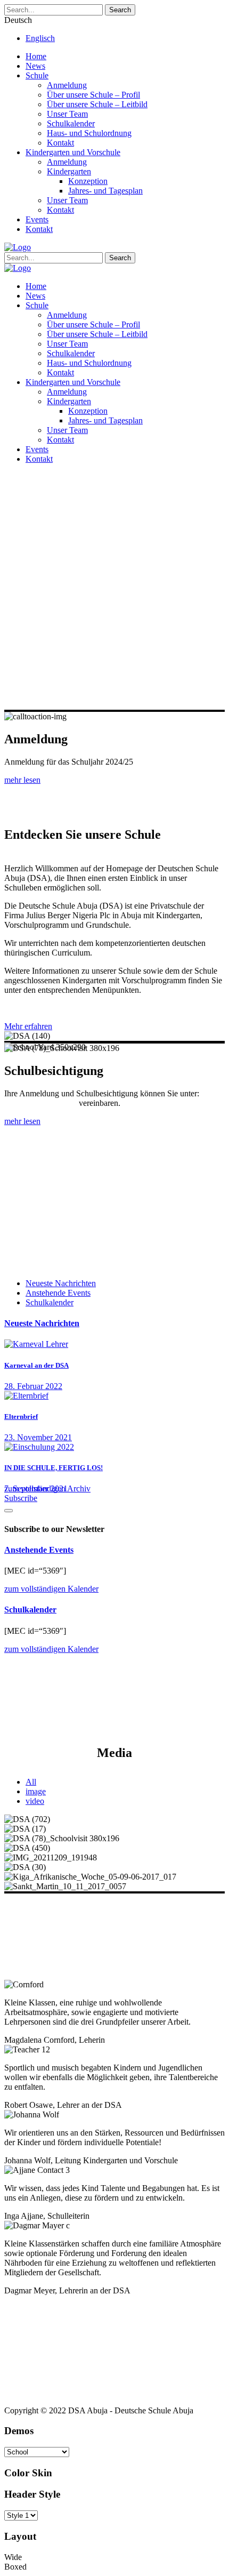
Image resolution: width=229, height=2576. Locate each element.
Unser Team (67, 114)
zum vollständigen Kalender (51, 1589)
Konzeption (88, 181)
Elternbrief (21, 1417)
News (35, 66)
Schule (37, 75)
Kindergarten (69, 171)
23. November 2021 (38, 1437)
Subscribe (21, 1498)
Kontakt (60, 143)
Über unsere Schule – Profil (93, 95)
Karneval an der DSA (36, 1365)
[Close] (9, 1511)
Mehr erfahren (28, 1026)
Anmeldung (67, 85)
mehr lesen (22, 780)
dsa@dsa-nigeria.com (40, 1103)
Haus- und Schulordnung (89, 133)
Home (36, 56)
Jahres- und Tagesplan (105, 191)
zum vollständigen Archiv (47, 1488)
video (35, 1801)
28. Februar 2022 (33, 1386)
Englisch (40, 38)
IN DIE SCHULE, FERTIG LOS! (54, 1468)
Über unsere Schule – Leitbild (97, 104)
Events (37, 219)
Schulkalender (71, 123)
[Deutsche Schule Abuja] (18, 247)
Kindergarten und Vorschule (73, 152)
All (31, 1782)
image (36, 1791)
